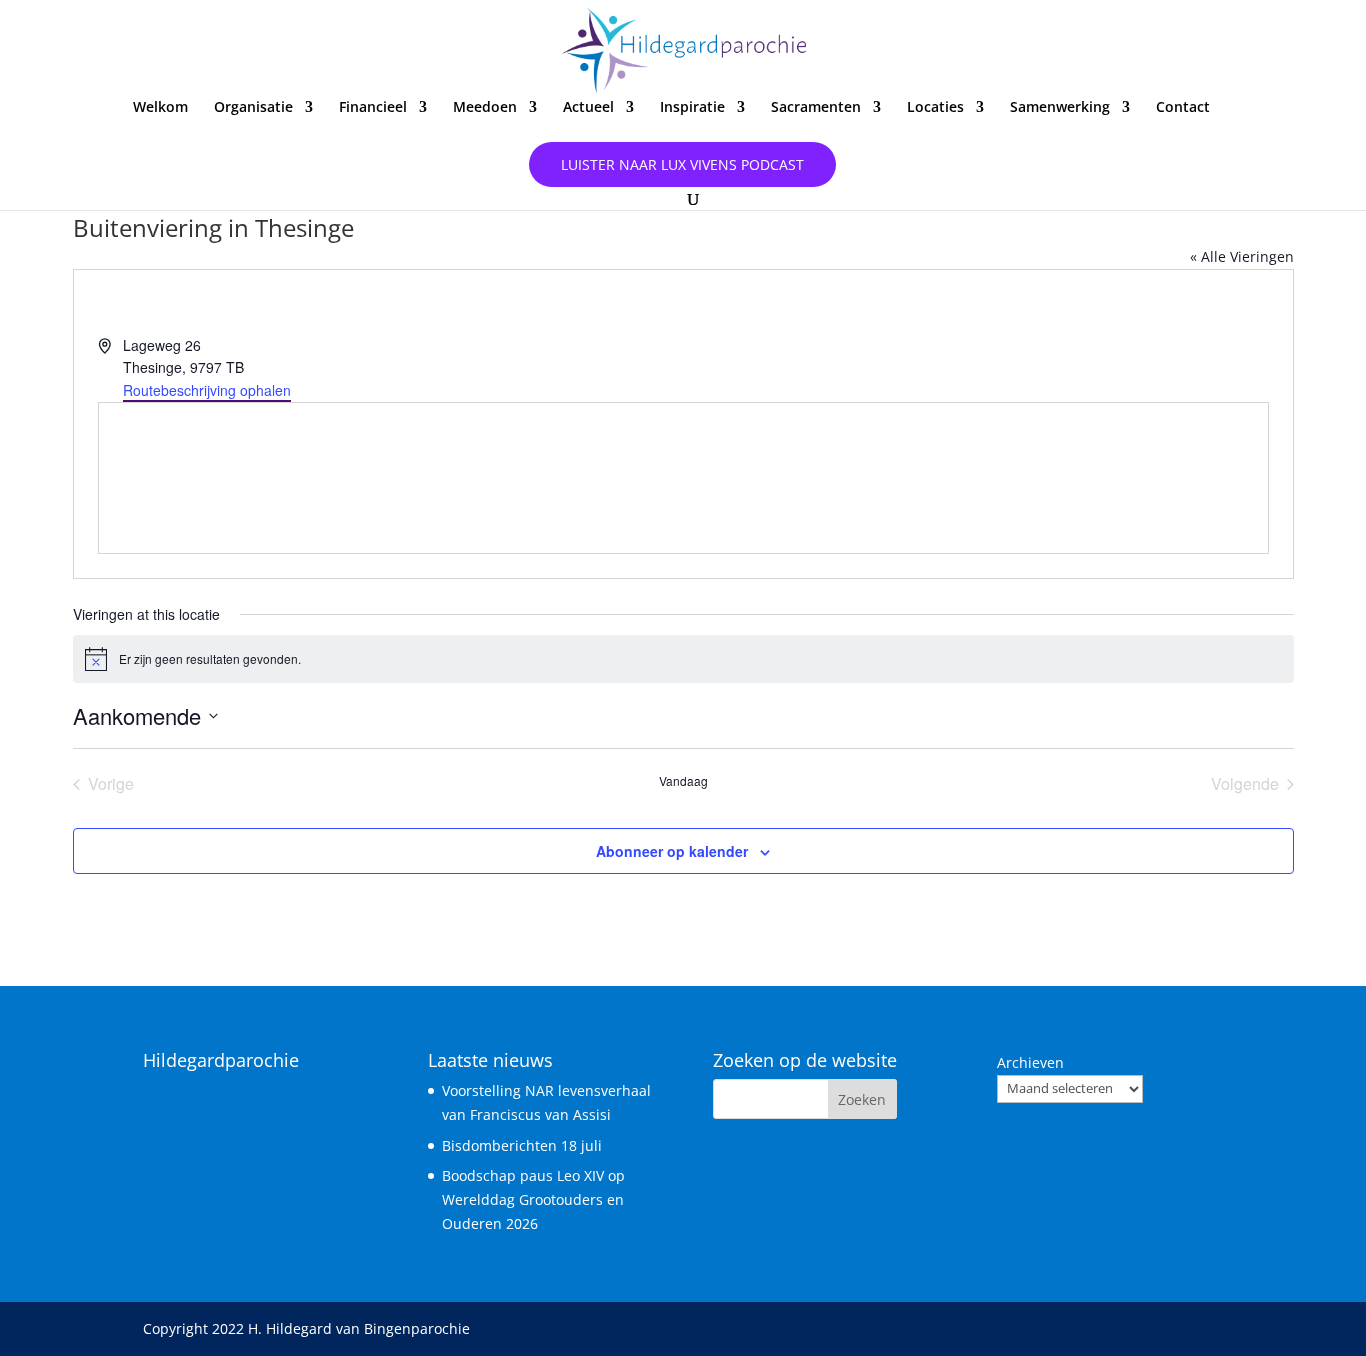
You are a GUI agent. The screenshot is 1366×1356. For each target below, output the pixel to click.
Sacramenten (816, 108)
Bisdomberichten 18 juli (522, 1145)
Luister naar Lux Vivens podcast (682, 164)
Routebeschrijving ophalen (207, 390)
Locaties (935, 108)
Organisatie (253, 108)
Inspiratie (692, 108)
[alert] (683, 659)
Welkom (160, 108)
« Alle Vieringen (1242, 256)
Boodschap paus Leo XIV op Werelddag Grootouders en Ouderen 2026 (533, 1199)
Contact (1183, 108)
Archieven (1030, 1062)
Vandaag (683, 781)
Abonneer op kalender (672, 851)
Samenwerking (1060, 108)
